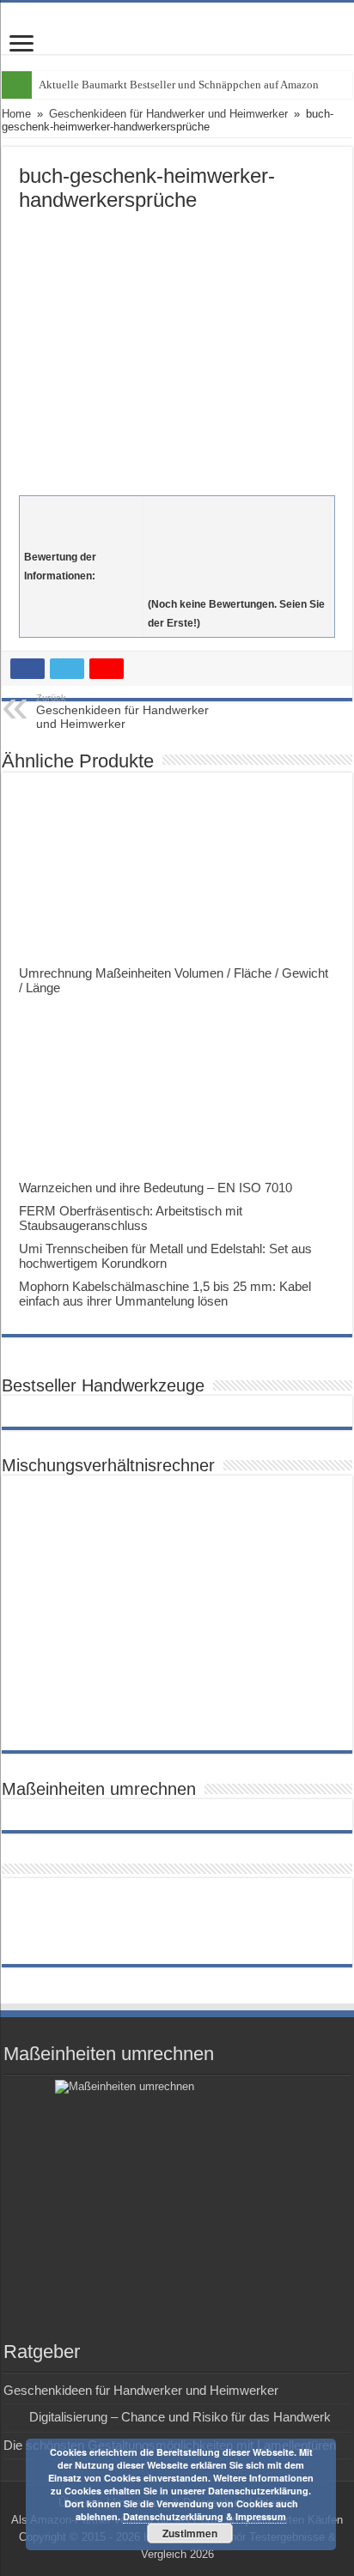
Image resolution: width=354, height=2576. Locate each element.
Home (16, 114)
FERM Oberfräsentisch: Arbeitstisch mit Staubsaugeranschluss (131, 1218)
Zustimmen (190, 2533)
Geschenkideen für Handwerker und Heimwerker (168, 114)
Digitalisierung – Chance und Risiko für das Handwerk (180, 2417)
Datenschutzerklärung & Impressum (204, 2516)
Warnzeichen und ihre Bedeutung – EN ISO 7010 (156, 1188)
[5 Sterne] (239, 585)
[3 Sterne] (239, 548)
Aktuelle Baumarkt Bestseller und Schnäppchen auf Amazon (179, 85)
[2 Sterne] (239, 529)
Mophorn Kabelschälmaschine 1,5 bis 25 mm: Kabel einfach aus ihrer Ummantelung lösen (165, 1294)
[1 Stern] (239, 510)
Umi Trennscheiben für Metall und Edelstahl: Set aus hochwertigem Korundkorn (165, 1256)
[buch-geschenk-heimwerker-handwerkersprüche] (177, 349)
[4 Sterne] (239, 567)
